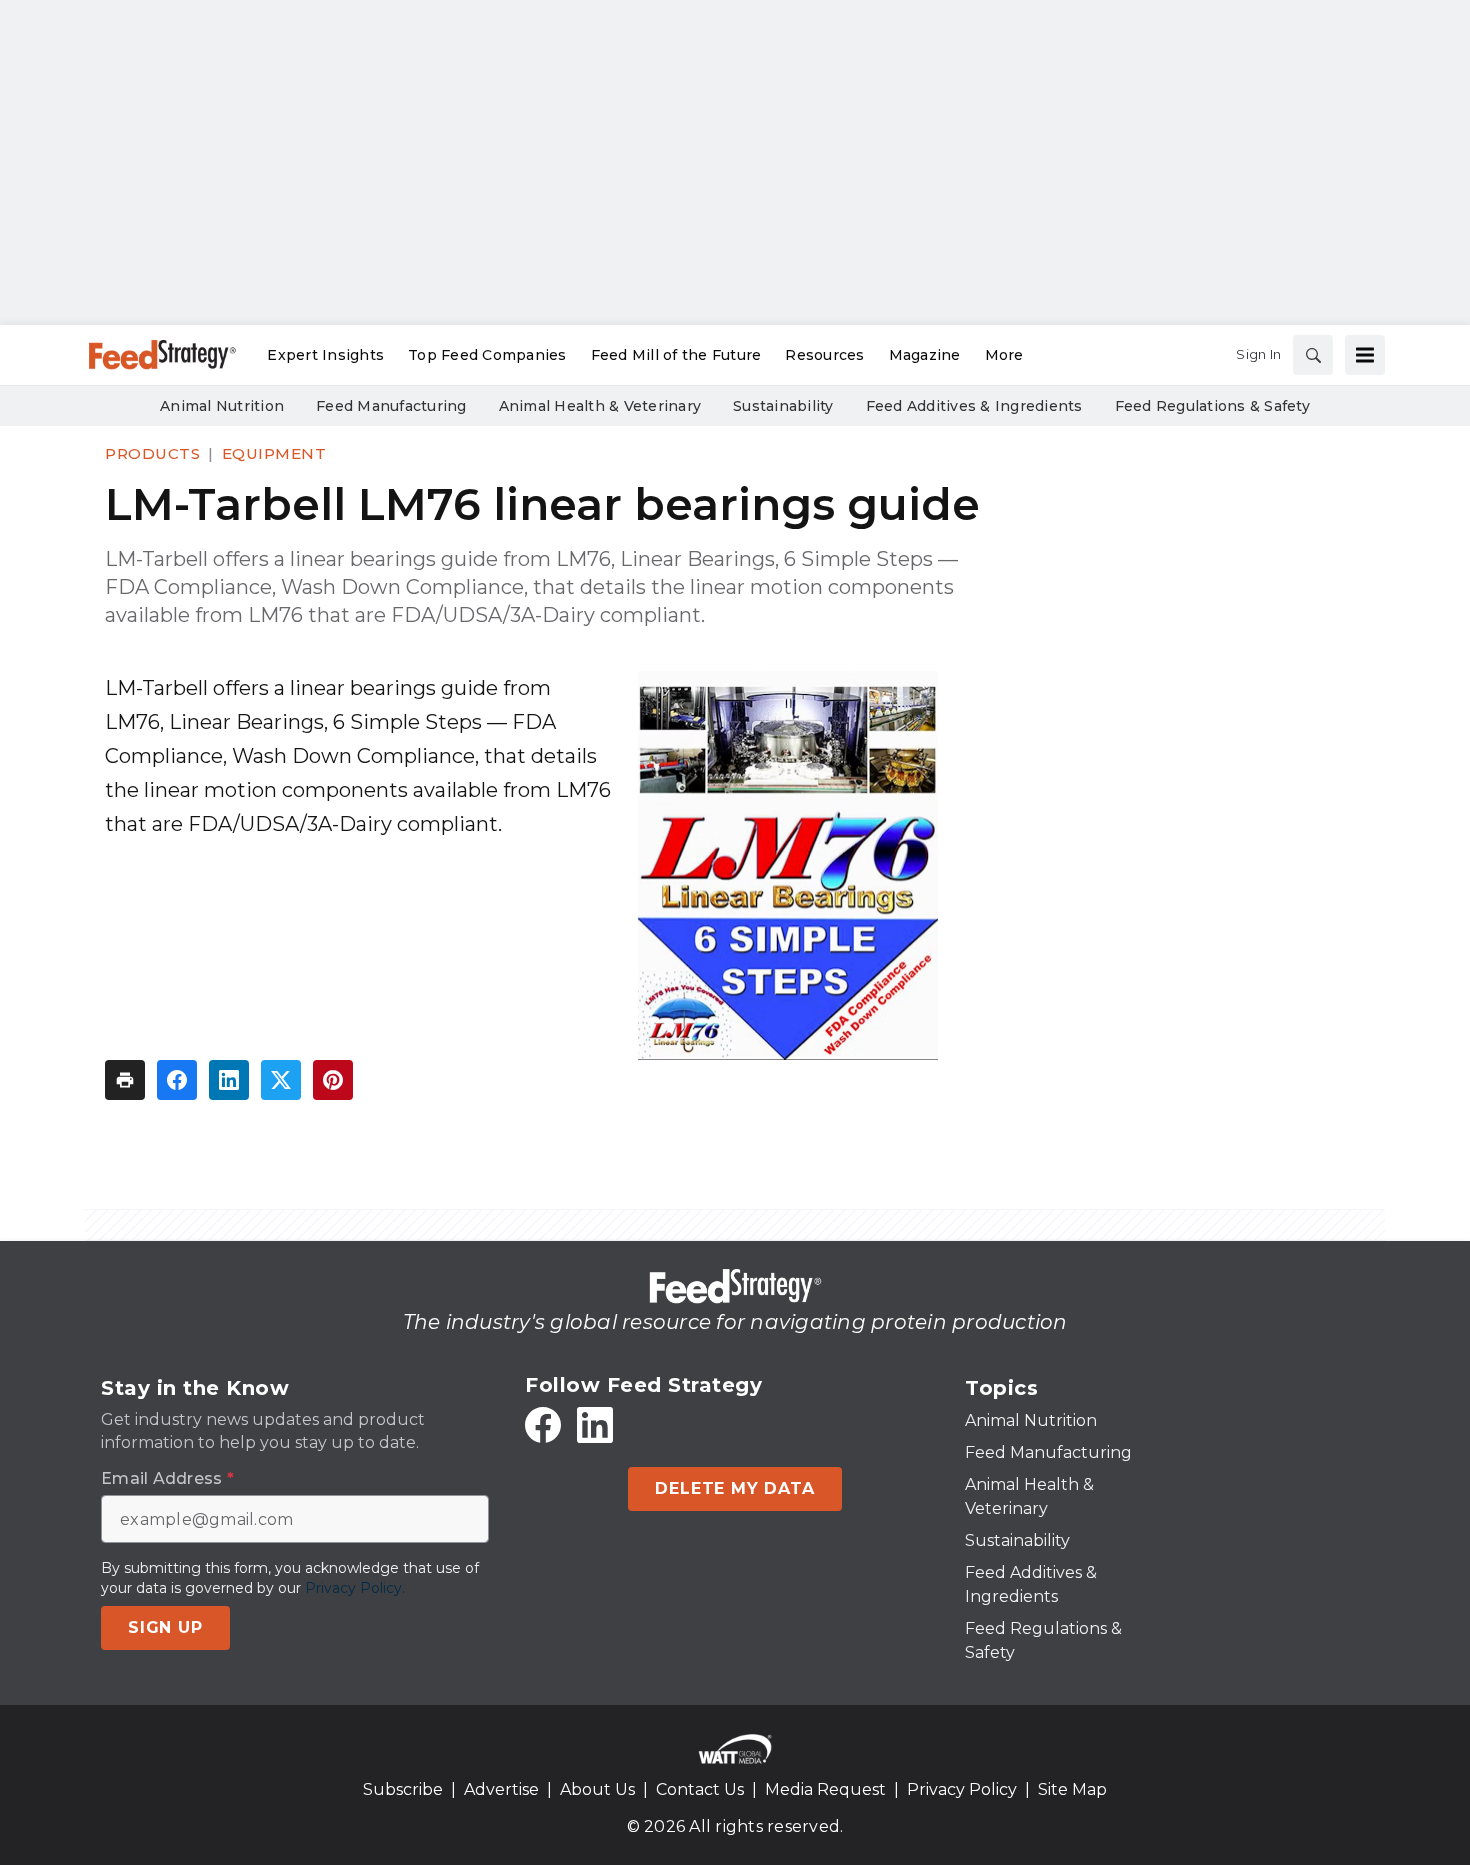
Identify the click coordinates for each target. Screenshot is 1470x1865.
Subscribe (403, 1789)
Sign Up (165, 1627)
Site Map (1072, 1789)
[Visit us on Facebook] (543, 1425)
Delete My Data (734, 1488)
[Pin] (333, 1080)
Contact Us (700, 1789)
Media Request (825, 1789)
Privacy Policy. (355, 1588)
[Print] (125, 1080)
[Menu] (1365, 355)
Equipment (274, 453)
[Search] (1313, 355)
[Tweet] (281, 1080)
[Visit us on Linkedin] (595, 1425)
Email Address (167, 1479)
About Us (597, 1789)
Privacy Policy (962, 1789)
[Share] (177, 1080)
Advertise (501, 1789)
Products (152, 453)
